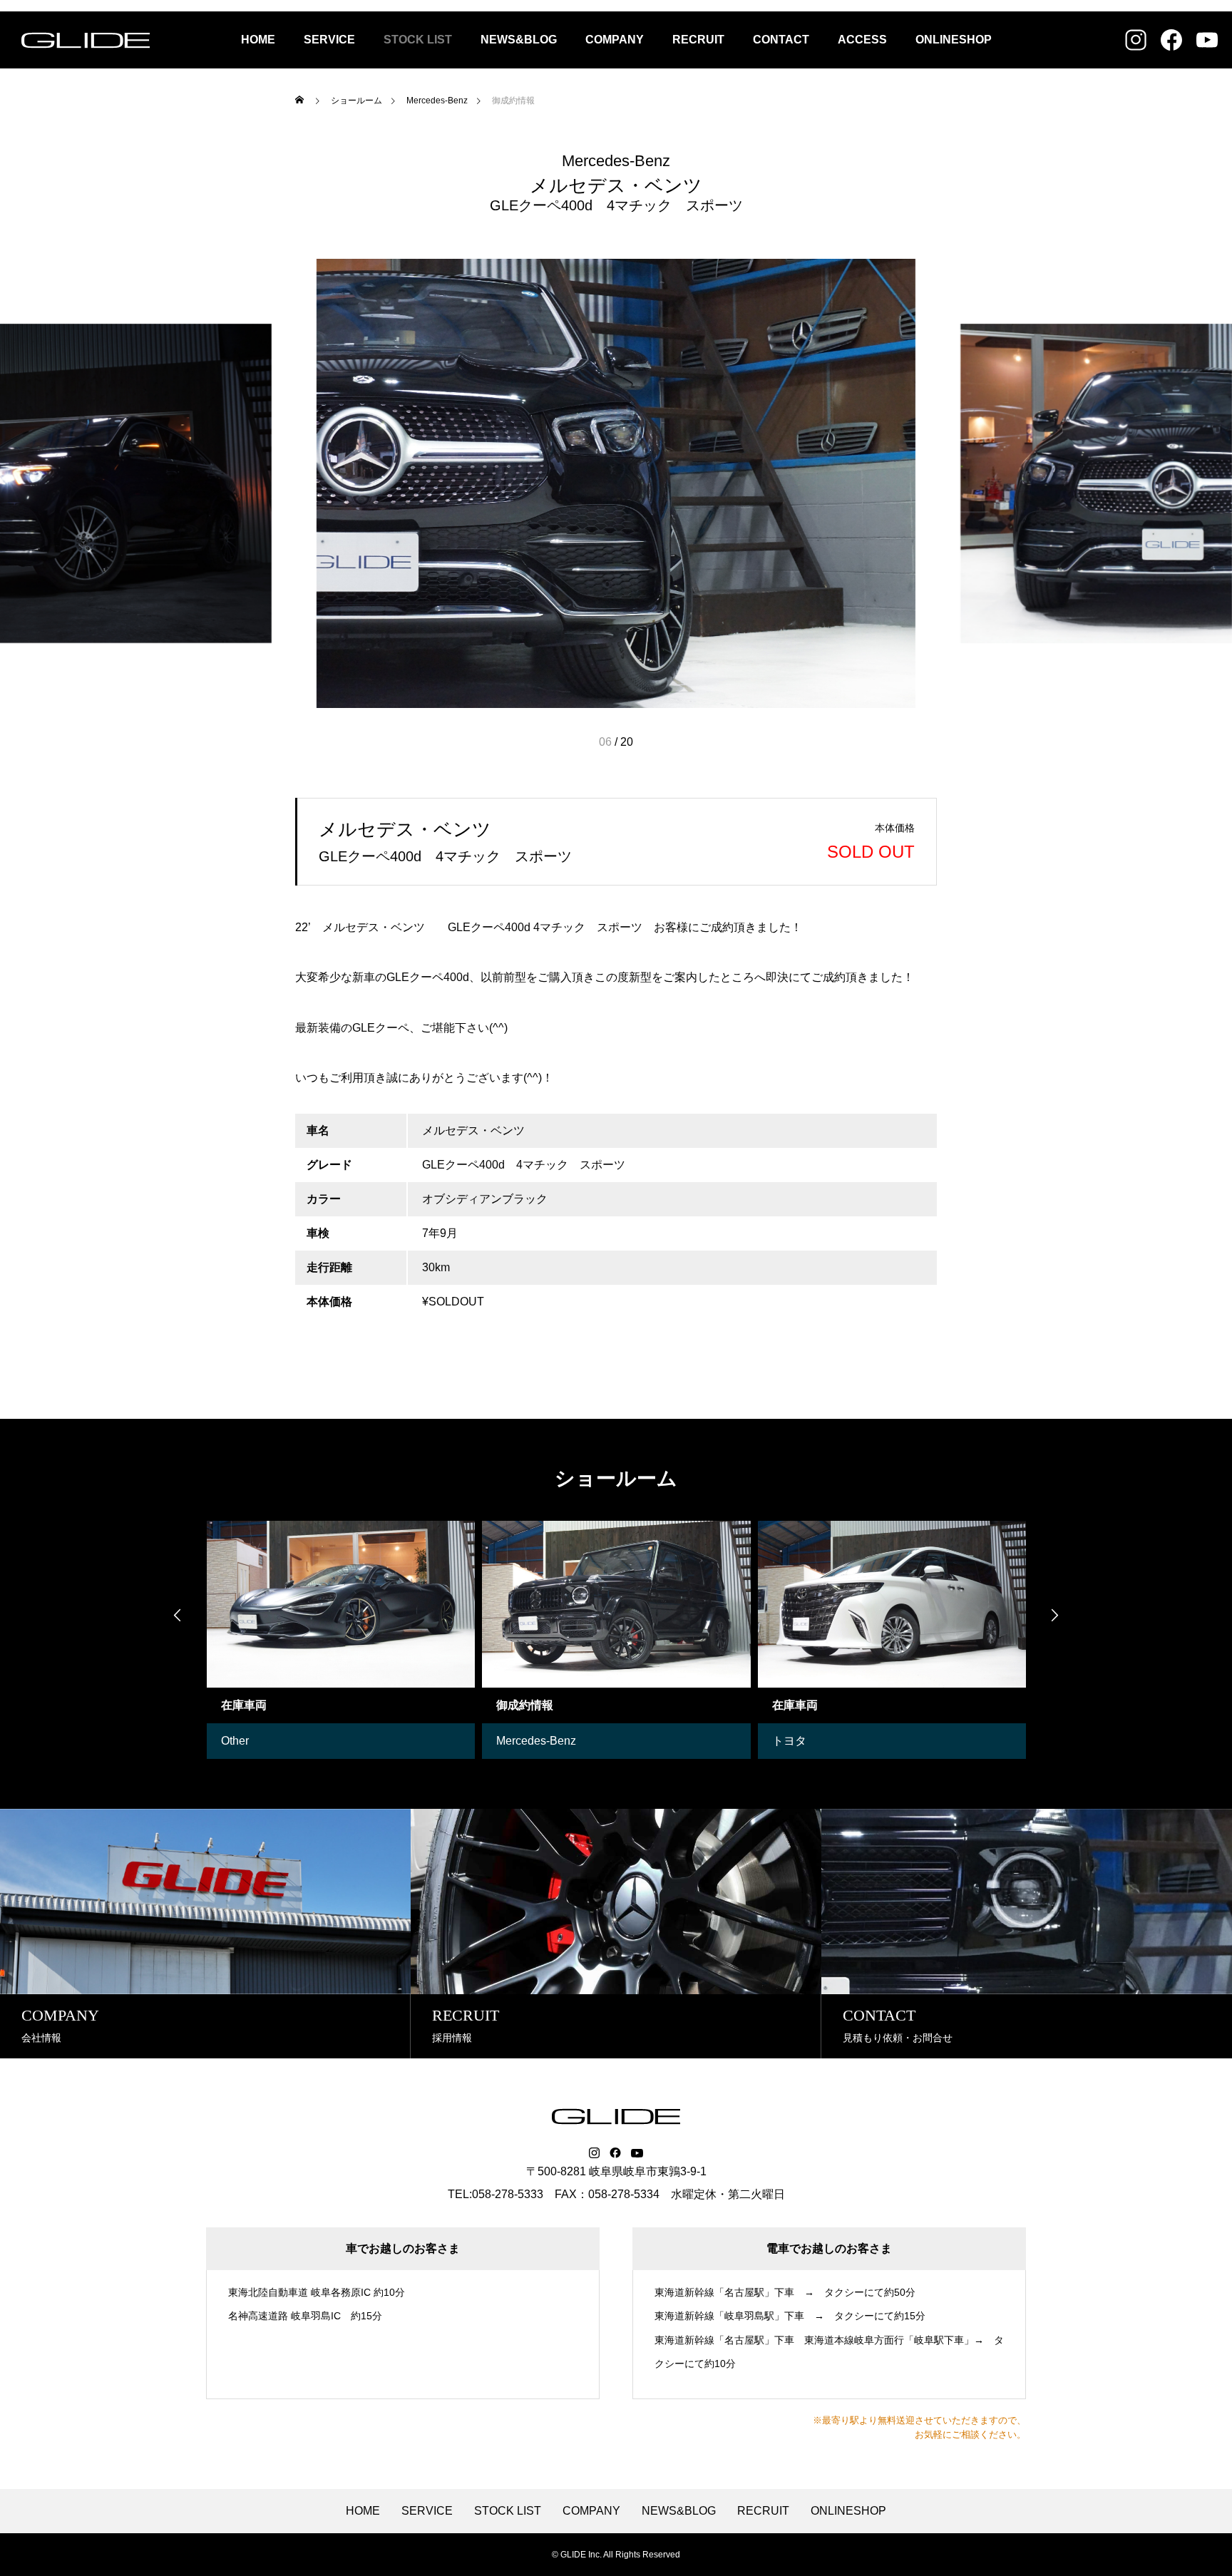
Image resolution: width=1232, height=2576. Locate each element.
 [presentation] (1054, 1615)
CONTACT (781, 40)
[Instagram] (594, 2153)
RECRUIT (698, 40)
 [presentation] (178, 1615)
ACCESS (862, 40)
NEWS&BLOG (519, 40)
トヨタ (789, 1741)
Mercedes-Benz (616, 161)
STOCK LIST (418, 40)
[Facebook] (615, 2153)
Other (235, 1741)
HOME (258, 40)
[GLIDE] (86, 40)
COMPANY (615, 40)
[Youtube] (637, 2153)
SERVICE (329, 40)
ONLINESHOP (954, 40)
